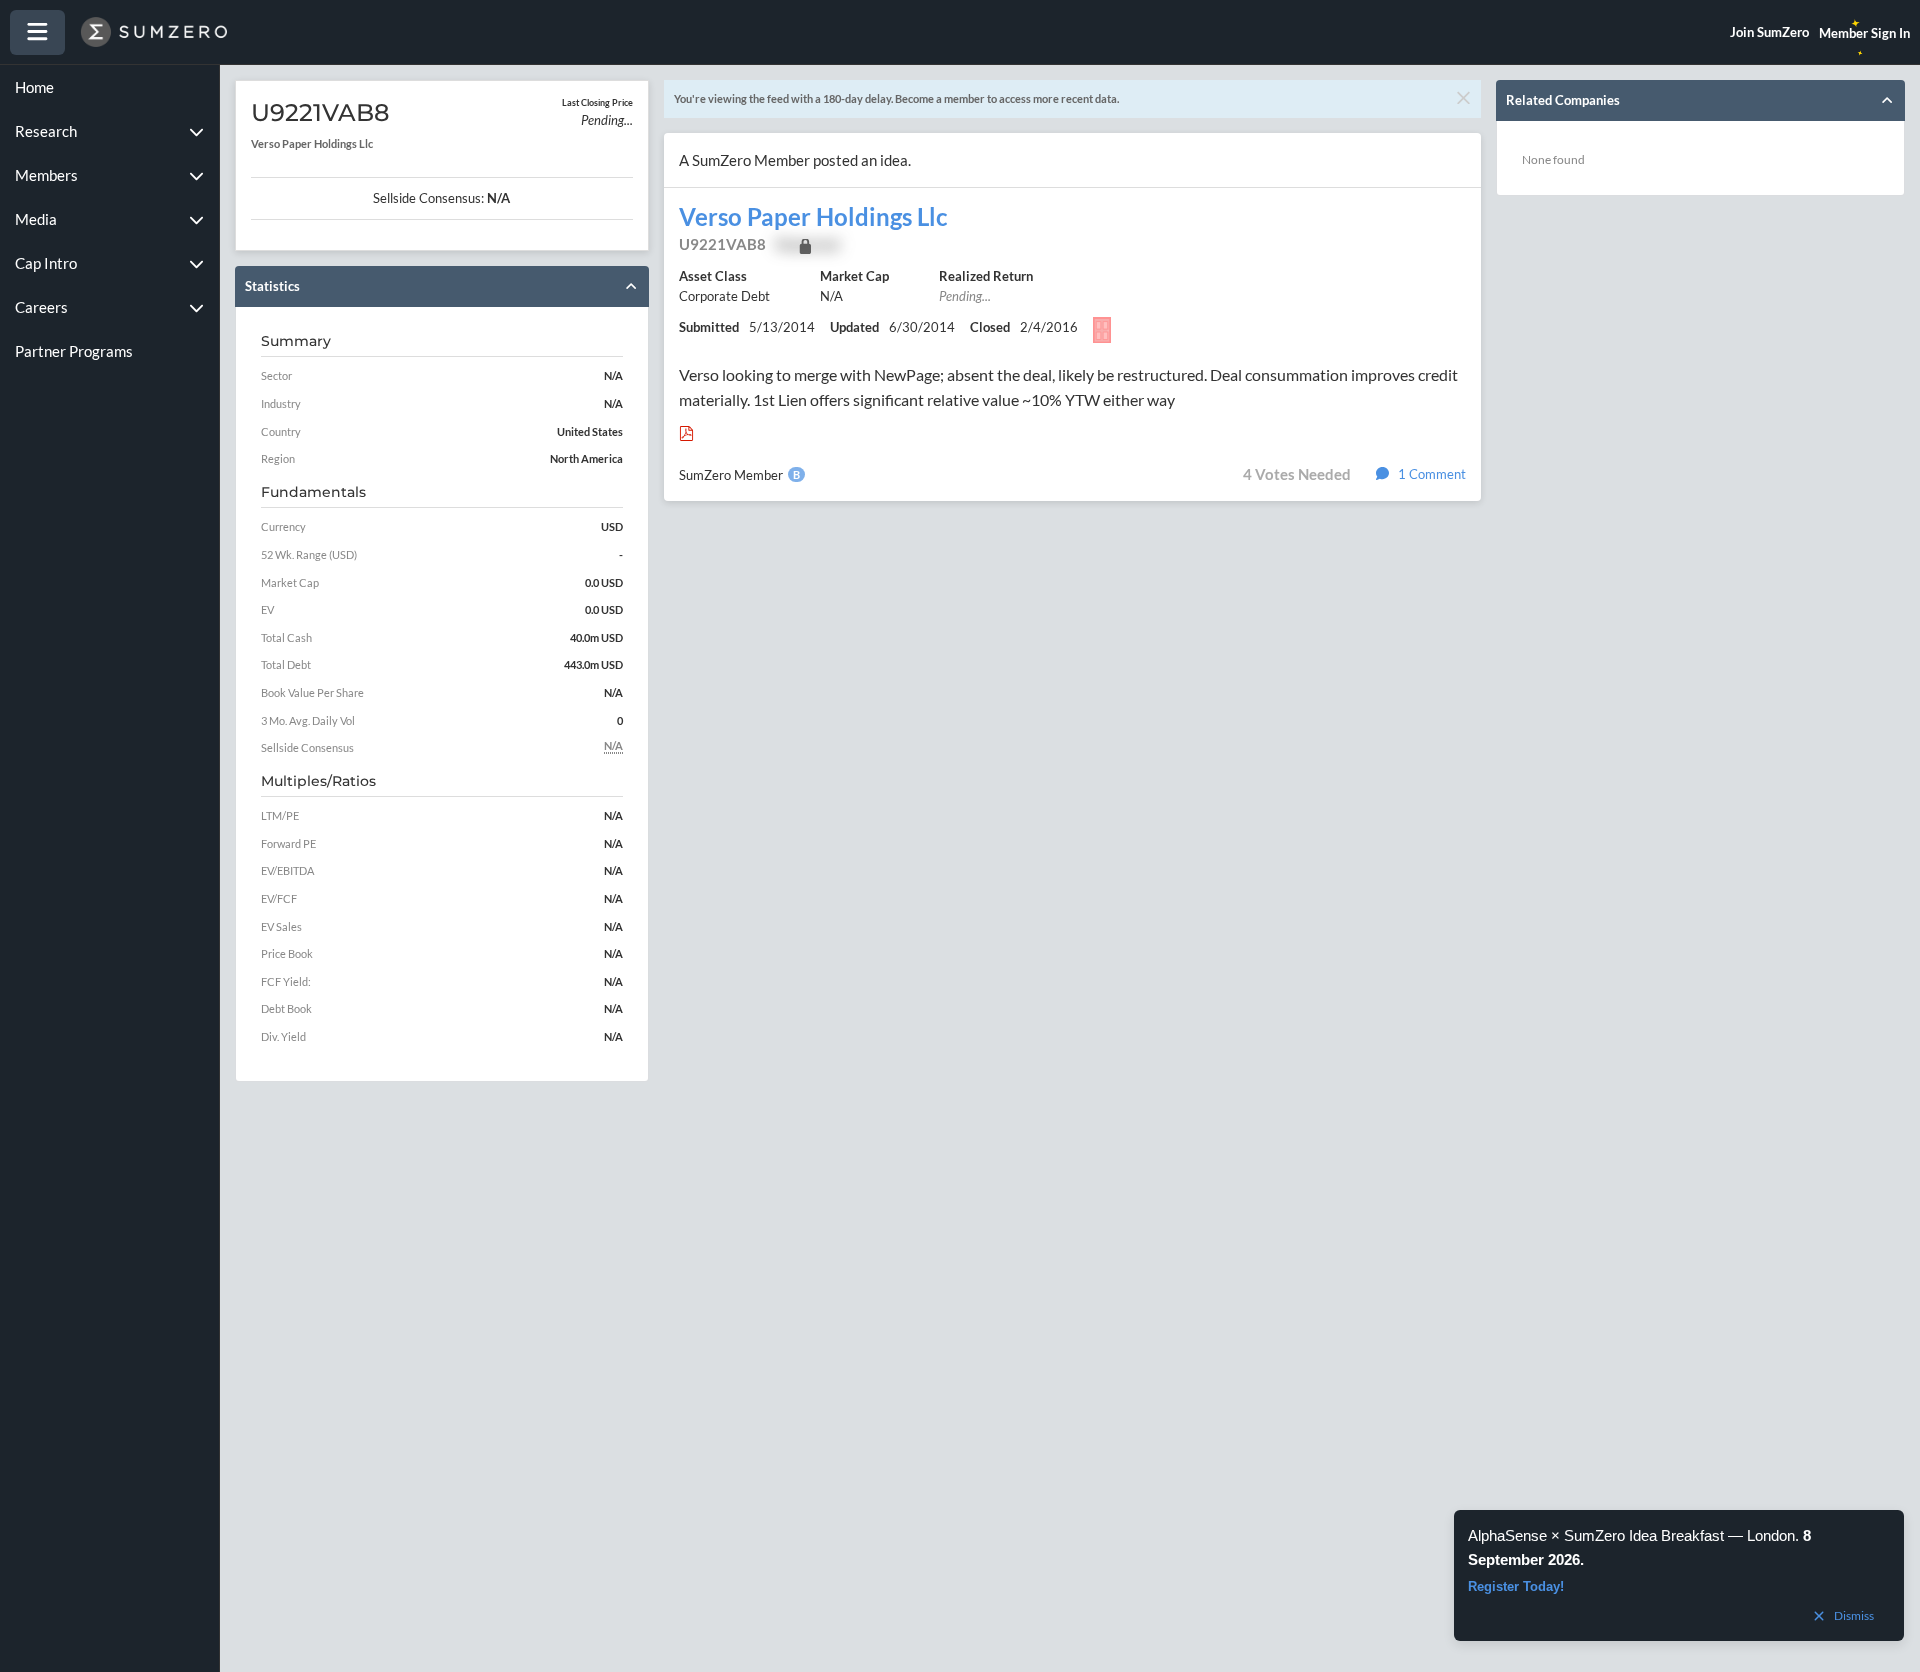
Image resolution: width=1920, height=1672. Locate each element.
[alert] (1679, 1575)
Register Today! (1516, 1586)
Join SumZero (1769, 32)
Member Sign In (1864, 33)
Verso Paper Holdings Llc (813, 217)
